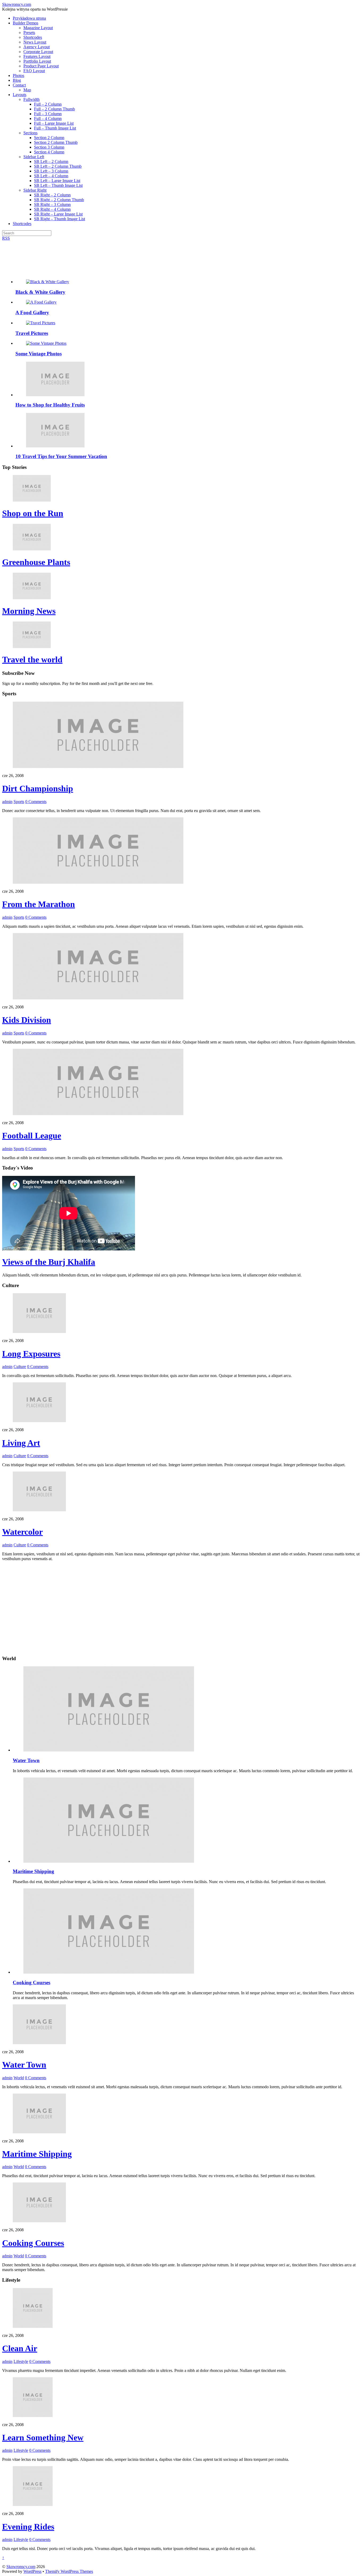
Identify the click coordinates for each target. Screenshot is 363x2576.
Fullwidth (31, 99)
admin (7, 802)
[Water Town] (109, 1750)
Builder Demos (26, 23)
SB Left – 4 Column (51, 176)
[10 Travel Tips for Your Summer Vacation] (55, 446)
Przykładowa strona (29, 18)
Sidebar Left (34, 157)
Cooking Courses (31, 1982)
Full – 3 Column (48, 114)
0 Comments (36, 802)
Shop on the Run (33, 513)
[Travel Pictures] (41, 323)
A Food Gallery (32, 312)
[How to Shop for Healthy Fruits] (55, 395)
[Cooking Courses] (109, 1972)
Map (27, 90)
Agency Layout (37, 47)
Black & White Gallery (40, 292)
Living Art (21, 1443)
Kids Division (27, 1020)
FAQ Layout (34, 71)
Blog (17, 80)
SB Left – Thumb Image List (58, 185)
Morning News (29, 611)
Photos (18, 75)
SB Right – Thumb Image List (60, 219)
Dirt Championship (38, 788)
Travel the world (32, 659)
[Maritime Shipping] (109, 1861)
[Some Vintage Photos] (46, 343)
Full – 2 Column (48, 104)
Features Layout (37, 56)
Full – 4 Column (48, 118)
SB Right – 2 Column (52, 195)
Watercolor (22, 1532)
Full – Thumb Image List (55, 128)
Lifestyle (21, 2361)
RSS (6, 238)
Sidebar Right (35, 190)
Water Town (26, 1760)
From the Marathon (39, 904)
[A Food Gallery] (41, 302)
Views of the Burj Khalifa (49, 1262)
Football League (32, 1136)
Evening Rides (28, 2527)
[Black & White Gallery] (48, 282)
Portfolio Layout (37, 61)
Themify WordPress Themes (69, 2571)
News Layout (35, 42)
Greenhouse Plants (36, 562)
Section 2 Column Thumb (56, 142)
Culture (20, 1367)
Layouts (20, 95)
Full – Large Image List (54, 123)
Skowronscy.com (21, 2567)
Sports (19, 802)
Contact (19, 85)
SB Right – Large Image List (58, 214)
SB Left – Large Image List (57, 181)
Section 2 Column (49, 138)
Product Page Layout (41, 66)
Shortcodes (33, 37)
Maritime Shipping (33, 1871)
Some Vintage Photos (39, 354)
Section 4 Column (49, 152)
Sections (30, 133)
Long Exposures (31, 1354)
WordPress (32, 2571)
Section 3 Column (49, 147)
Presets (29, 33)
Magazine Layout (38, 28)
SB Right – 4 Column (52, 209)
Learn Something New (43, 2437)
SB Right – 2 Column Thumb (59, 200)
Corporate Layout (38, 52)
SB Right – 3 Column (52, 204)
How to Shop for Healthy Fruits (50, 405)
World (19, 2078)
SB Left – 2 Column (51, 161)
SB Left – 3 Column (51, 171)
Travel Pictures (32, 333)
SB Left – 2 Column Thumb (58, 166)
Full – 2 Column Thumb (54, 109)
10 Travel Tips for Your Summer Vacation (61, 456)
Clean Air (20, 2348)
